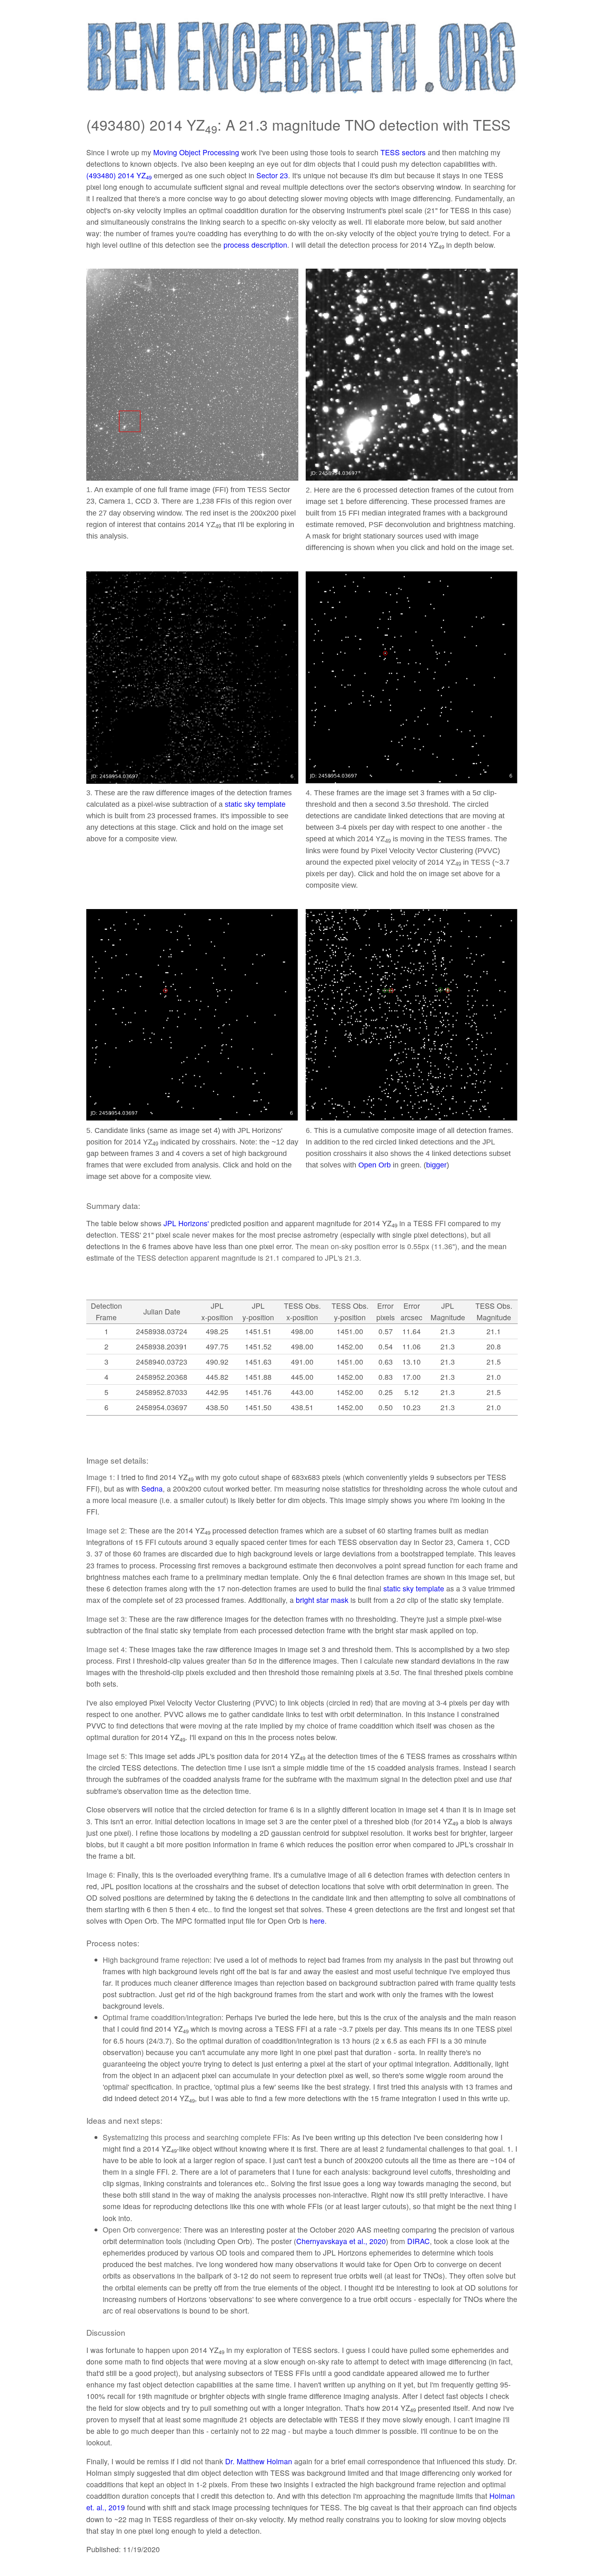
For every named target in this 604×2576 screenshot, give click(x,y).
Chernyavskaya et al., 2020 (341, 2241)
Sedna (152, 1488)
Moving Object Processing (196, 152)
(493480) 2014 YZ (119, 175)
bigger (436, 1165)
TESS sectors (403, 152)
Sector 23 (272, 175)
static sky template (255, 804)
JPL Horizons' (186, 1223)
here (317, 1921)
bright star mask (322, 1600)
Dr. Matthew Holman (259, 2461)
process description (255, 245)
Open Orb (375, 1165)
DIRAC (418, 2241)
